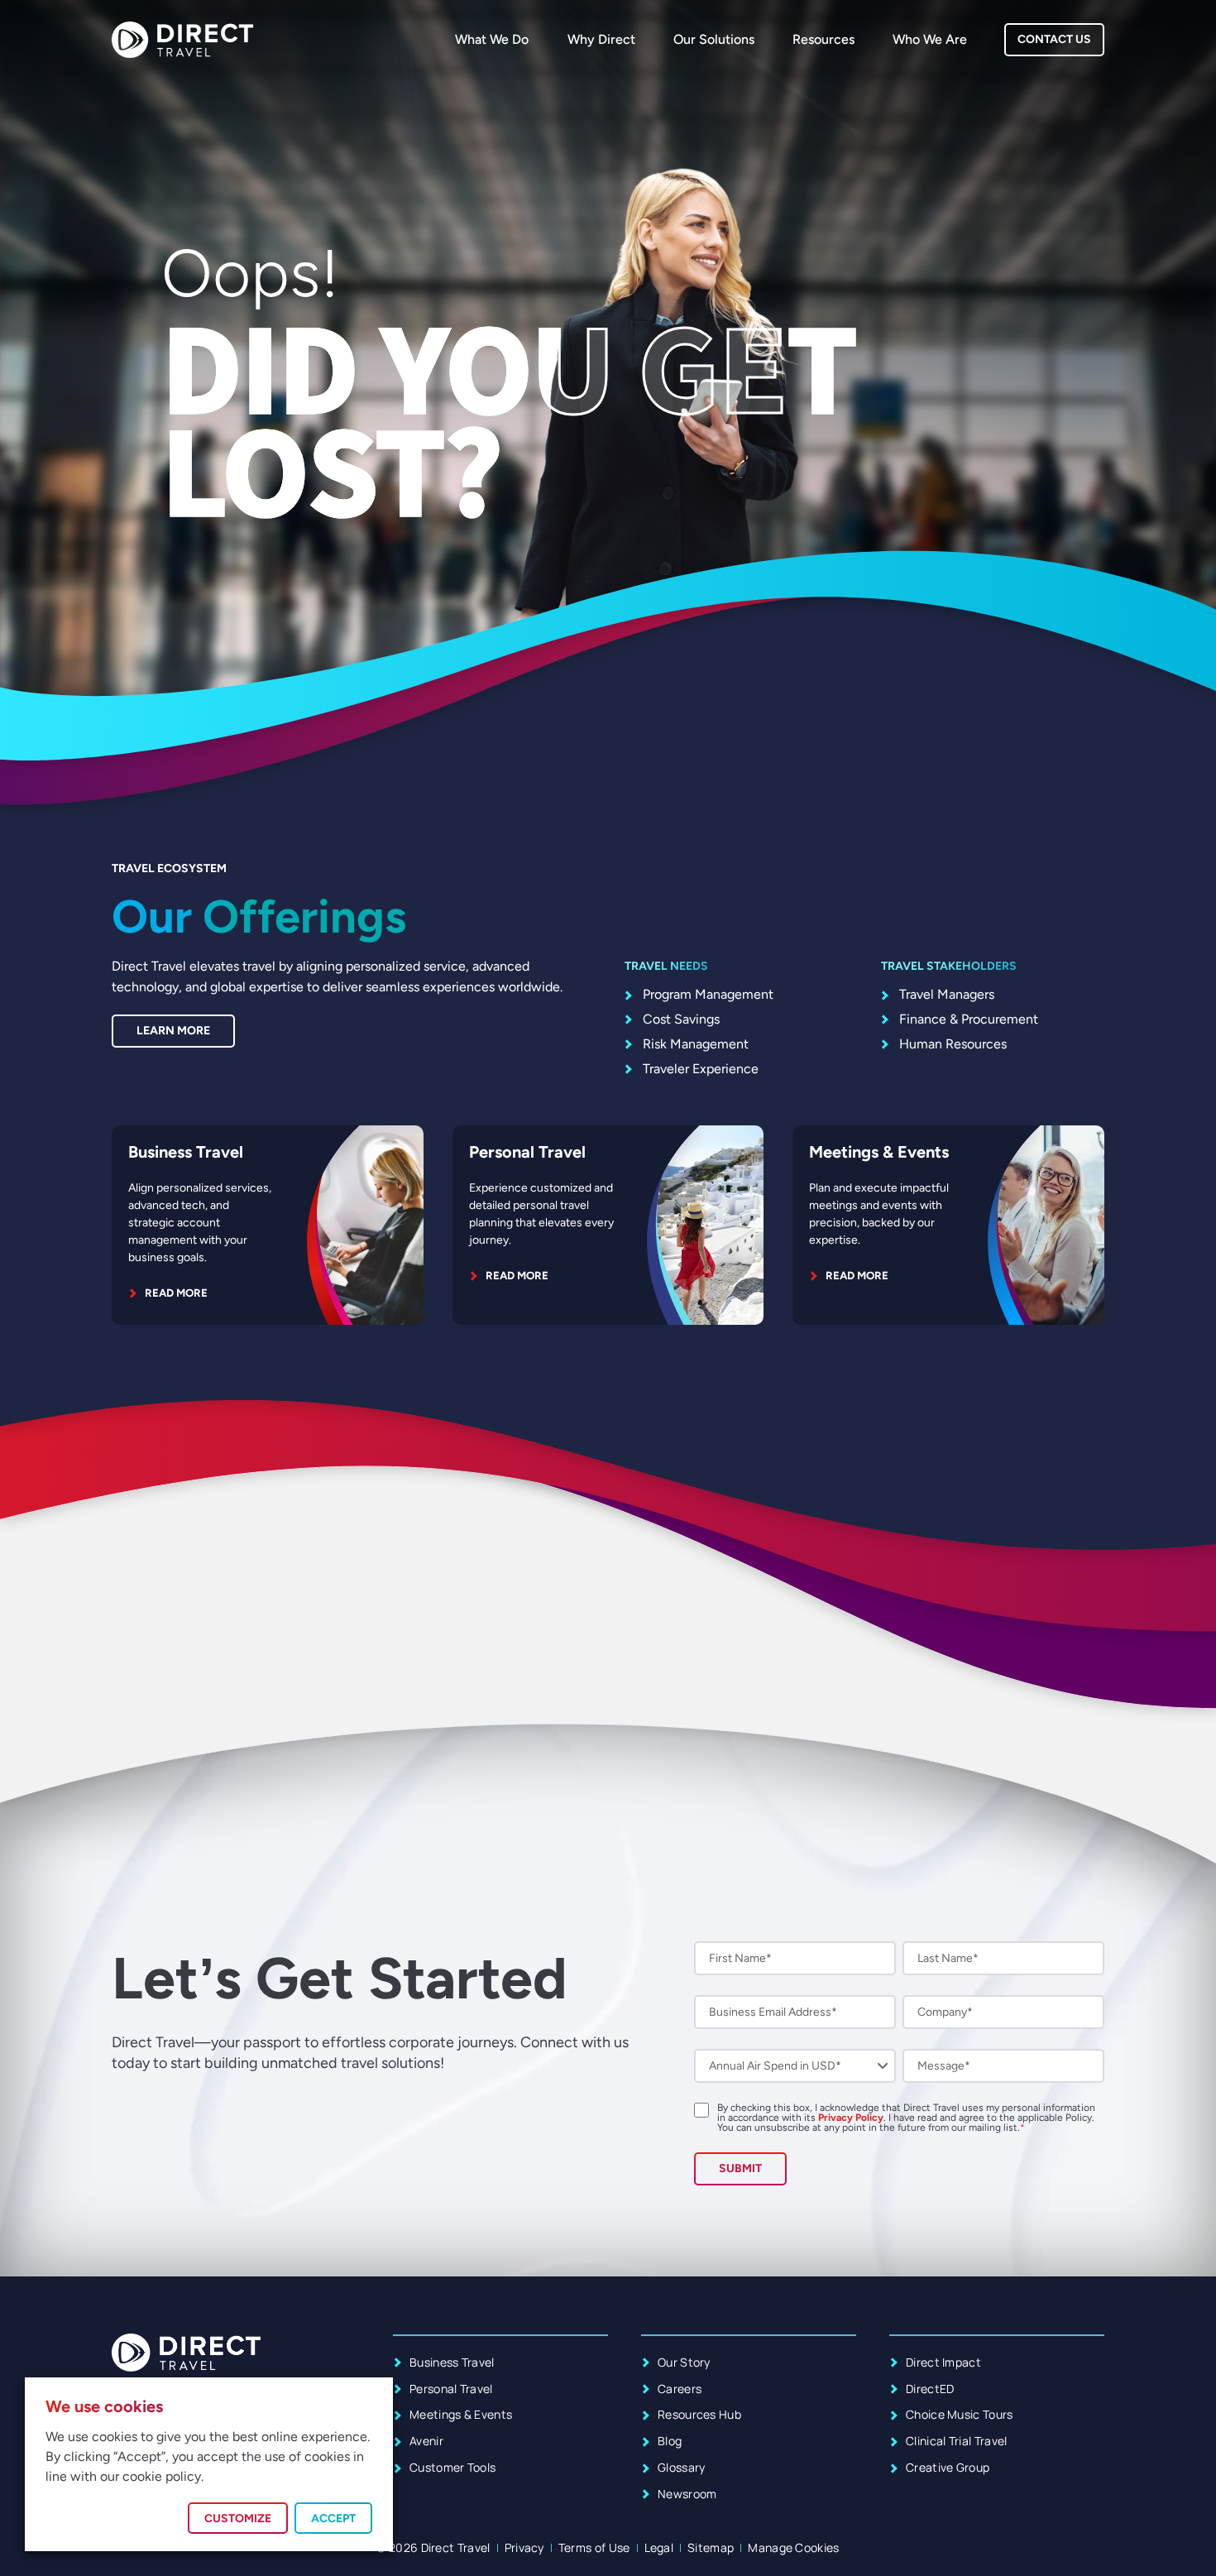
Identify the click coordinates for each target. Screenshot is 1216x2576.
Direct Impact (943, 2362)
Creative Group (948, 2467)
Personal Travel (527, 1152)
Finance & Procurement (969, 1019)
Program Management (708, 994)
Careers (680, 2389)
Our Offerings (259, 916)
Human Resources (953, 1044)
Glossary (682, 2467)
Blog (670, 2441)
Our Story (684, 2362)
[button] (238, 2518)
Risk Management (696, 1044)
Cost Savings (681, 1019)
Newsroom (687, 2494)
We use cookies (104, 2406)
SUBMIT (740, 2168)
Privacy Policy (851, 2118)
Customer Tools (452, 2467)
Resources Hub (699, 2414)
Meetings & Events (879, 1152)
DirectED (930, 2389)
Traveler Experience (701, 1069)
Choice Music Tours (960, 2414)
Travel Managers (947, 994)
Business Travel (186, 1152)
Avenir (426, 2441)
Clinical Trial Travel (957, 2441)
